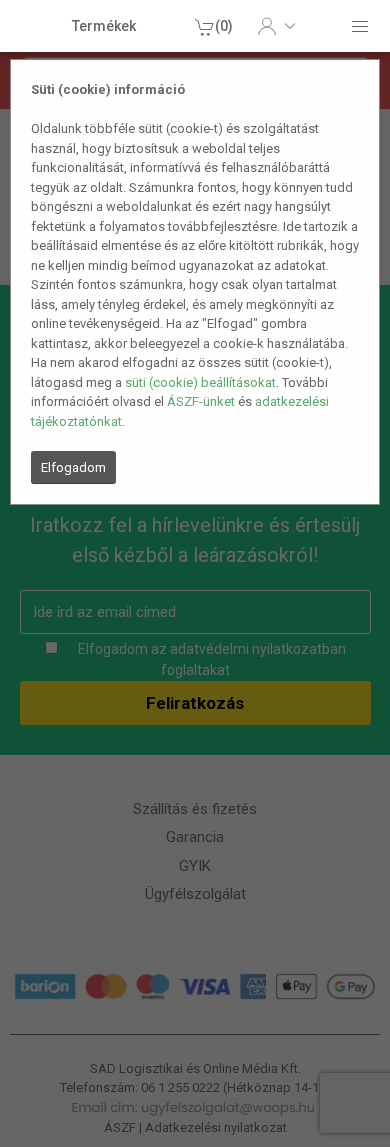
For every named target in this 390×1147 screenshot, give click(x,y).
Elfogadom (73, 467)
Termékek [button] (104, 26)
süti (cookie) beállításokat (200, 382)
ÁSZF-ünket (201, 401)
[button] (276, 26)
